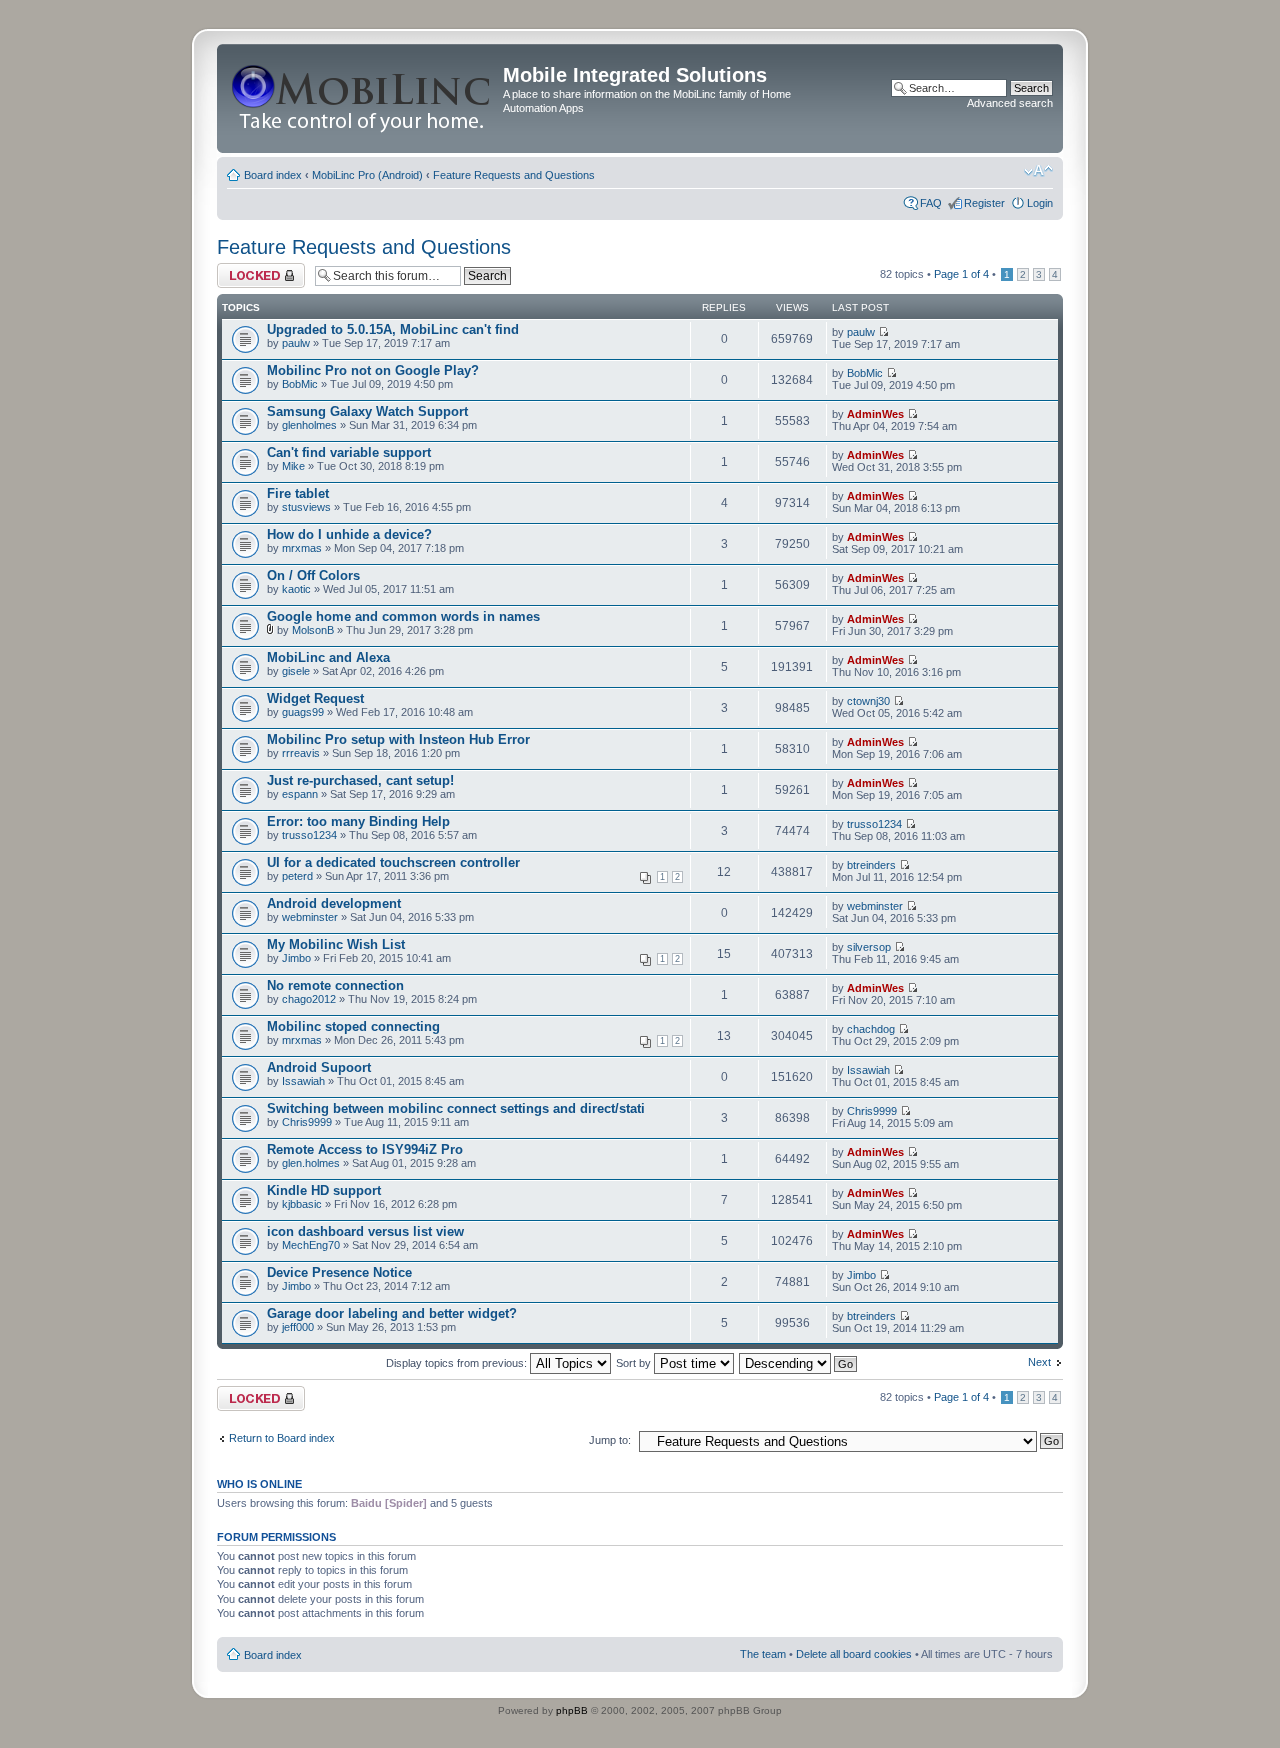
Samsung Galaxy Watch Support (367, 411)
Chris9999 (307, 1122)
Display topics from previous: (458, 1363)
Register (984, 203)
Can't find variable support (349, 452)
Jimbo (296, 958)
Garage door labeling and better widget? (392, 1313)
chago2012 (309, 999)
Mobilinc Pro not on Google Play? (373, 370)
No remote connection (335, 985)
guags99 (303, 712)
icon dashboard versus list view (365, 1231)
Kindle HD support (324, 1190)
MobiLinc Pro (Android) (367, 175)
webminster (310, 917)
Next (1039, 1362)
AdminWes (875, 414)
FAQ (931, 203)
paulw (296, 343)
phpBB (572, 1710)
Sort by (635, 1363)
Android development (334, 903)
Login (1040, 203)
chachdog (871, 1029)
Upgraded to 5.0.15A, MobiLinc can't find (393, 329)
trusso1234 (309, 835)
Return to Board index (282, 1438)
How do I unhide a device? (349, 534)
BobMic (300, 384)
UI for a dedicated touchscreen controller (393, 862)
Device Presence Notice (339, 1272)
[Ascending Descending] (799, 1363)
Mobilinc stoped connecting (353, 1026)
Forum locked (250, 269)
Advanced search (1010, 103)
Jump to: (610, 1440)
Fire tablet (298, 493)
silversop (869, 947)
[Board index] (362, 98)
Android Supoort (319, 1067)
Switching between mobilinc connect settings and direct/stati (456, 1108)
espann (300, 794)
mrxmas (302, 548)
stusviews (306, 507)
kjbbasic (302, 1204)
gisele (296, 671)
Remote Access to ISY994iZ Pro (365, 1149)
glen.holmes (311, 1163)
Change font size (1038, 171)
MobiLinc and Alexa (328, 657)
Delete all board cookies (854, 1654)
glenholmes (309, 425)
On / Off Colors (313, 575)
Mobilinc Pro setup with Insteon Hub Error (398, 739)
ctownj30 (868, 701)
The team (763, 1654)
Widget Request (315, 698)
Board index (273, 175)
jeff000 (298, 1327)
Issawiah (303, 1081)
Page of (961, 274)
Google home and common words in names (403, 616)
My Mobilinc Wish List (336, 944)
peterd (297, 876)
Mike (293, 466)
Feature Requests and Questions (514, 175)
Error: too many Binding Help (358, 821)
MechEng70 (311, 1245)
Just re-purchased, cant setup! (360, 780)
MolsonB (313, 630)
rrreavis (301, 753)
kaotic (296, 589)
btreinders (871, 865)
